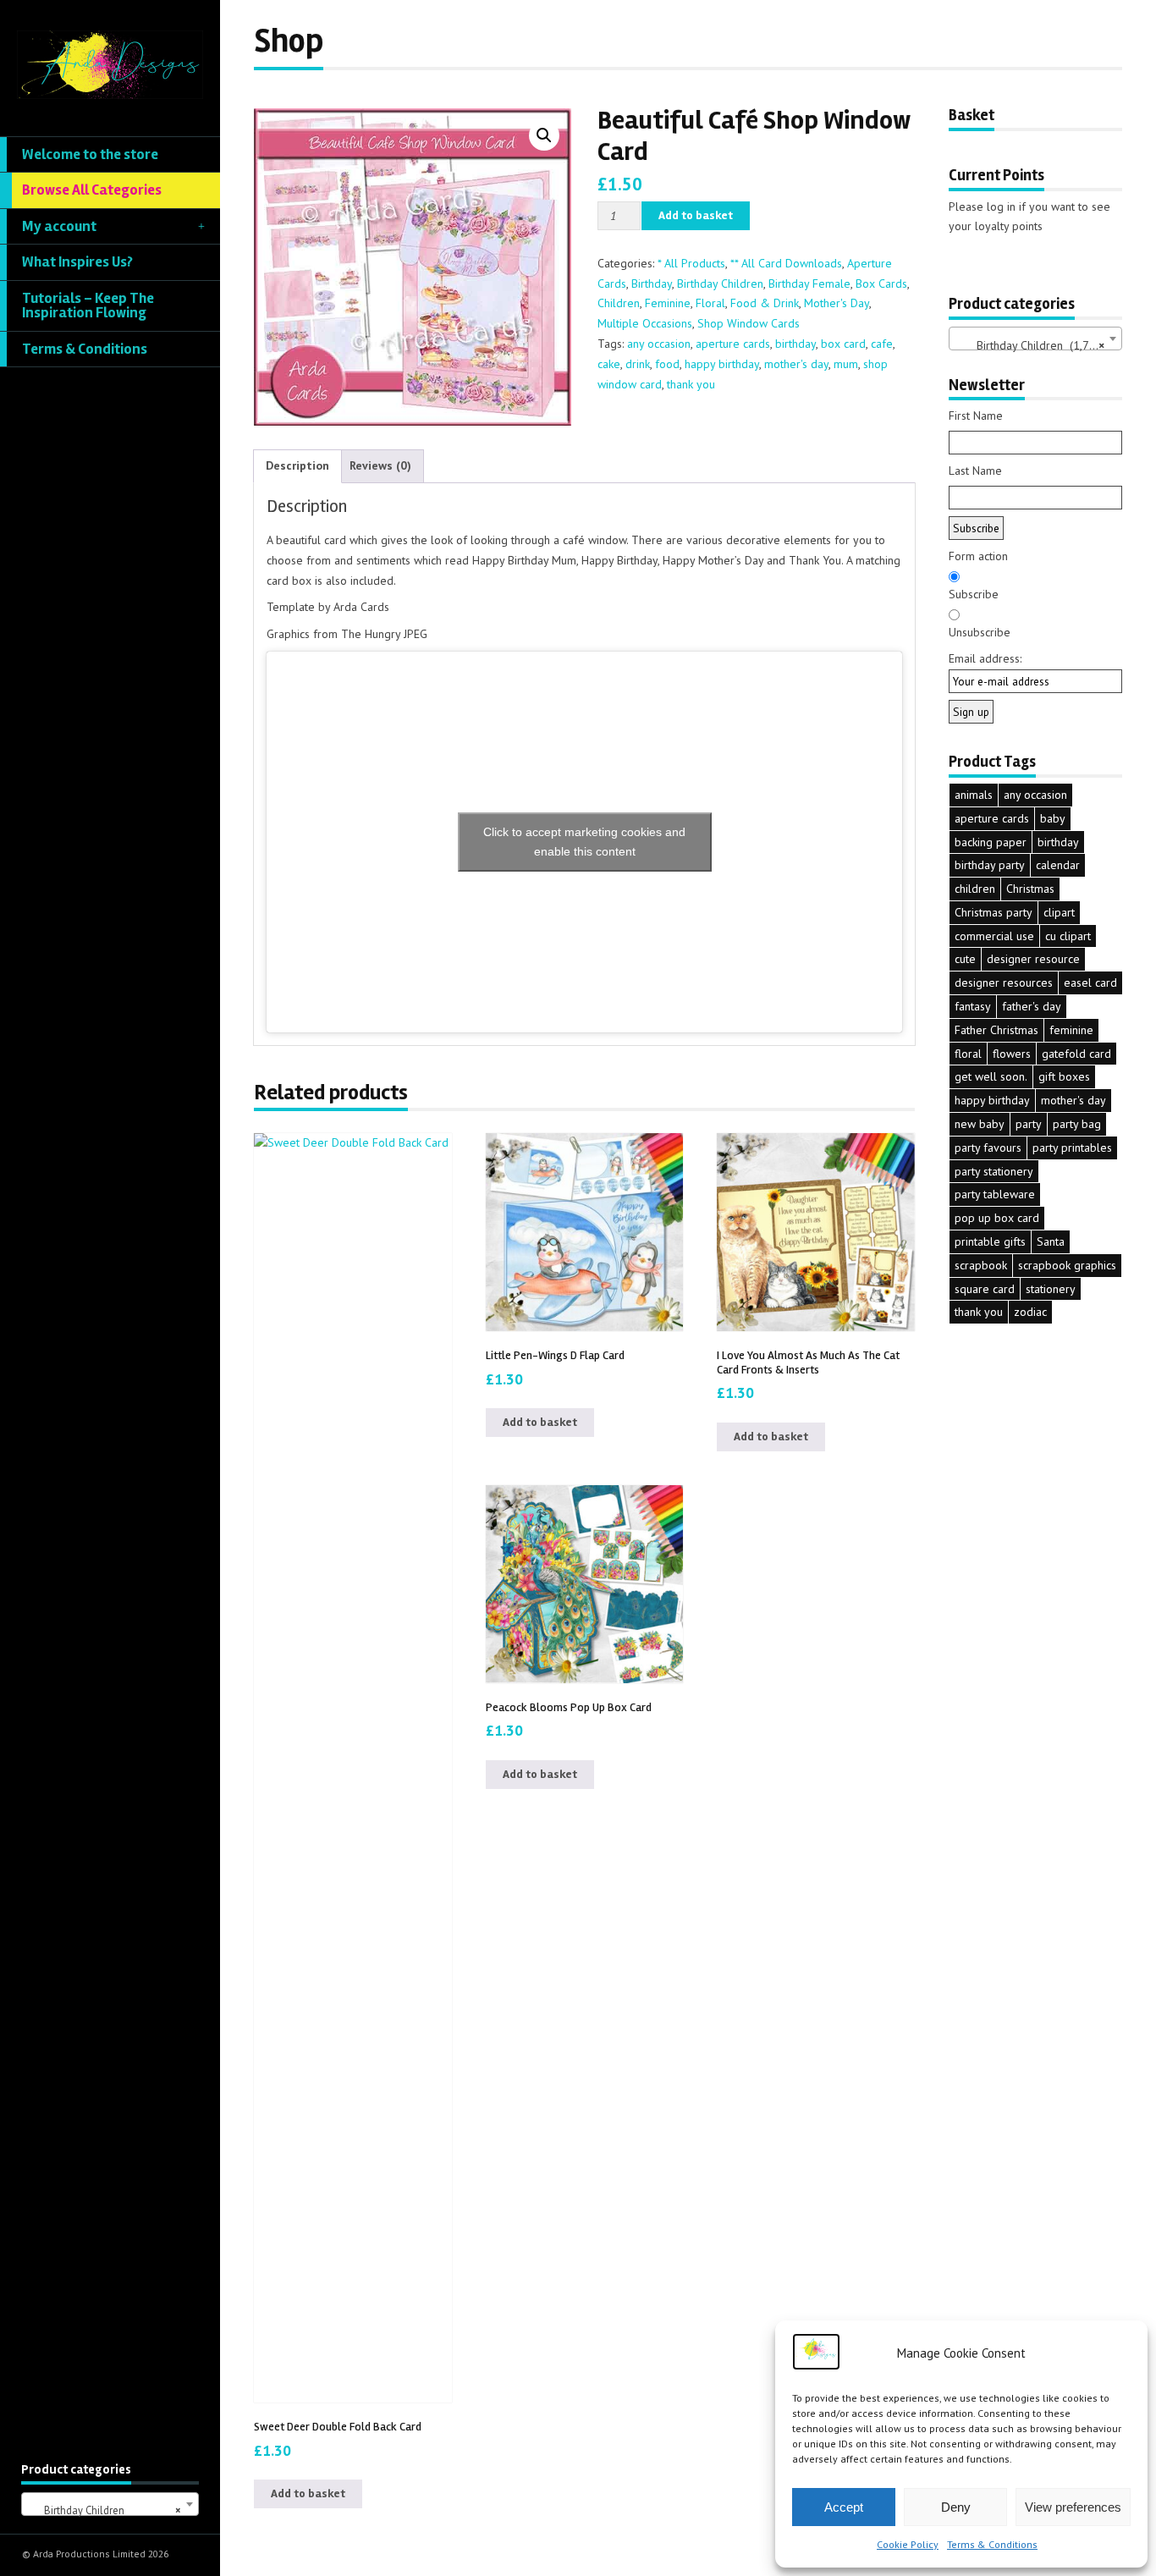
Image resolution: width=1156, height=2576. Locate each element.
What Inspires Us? (77, 262)
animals (974, 795)
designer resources (1004, 983)
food (667, 364)
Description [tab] (297, 465)
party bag (1077, 1124)
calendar (1058, 865)
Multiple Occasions (645, 323)
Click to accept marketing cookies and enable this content (584, 842)
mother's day (796, 364)
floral (968, 1054)
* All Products (691, 263)
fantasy (973, 1006)
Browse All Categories (92, 190)
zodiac (1030, 1312)
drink (638, 364)
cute (965, 959)
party (1029, 1124)
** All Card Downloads (786, 263)
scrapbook (981, 1265)
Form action (978, 556)
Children (619, 303)
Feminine (668, 303)
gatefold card (1076, 1054)
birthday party (990, 865)
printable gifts (990, 1241)
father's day (1032, 1006)
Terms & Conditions (992, 2544)
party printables (1072, 1148)
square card (985, 1289)
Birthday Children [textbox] (105, 2510)
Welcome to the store (90, 154)
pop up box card (997, 1218)
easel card (1090, 983)
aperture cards (733, 344)
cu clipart (1068, 936)
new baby (980, 1124)
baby (1053, 818)
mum (846, 364)
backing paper (991, 842)
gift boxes (1064, 1076)
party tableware (995, 1194)
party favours (988, 1148)
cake (609, 364)
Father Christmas (996, 1030)
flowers (1012, 1054)
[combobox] (110, 2504)
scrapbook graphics (1067, 1265)
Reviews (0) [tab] (380, 465)
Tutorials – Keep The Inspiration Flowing (88, 306)
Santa (1051, 1241)
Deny (956, 2507)
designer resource (1033, 959)
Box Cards (881, 283)
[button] (544, 135)
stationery (1051, 1289)
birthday (795, 344)
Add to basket (696, 215)
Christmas (1030, 889)
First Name (976, 416)
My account (59, 226)
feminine (1071, 1030)
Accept (844, 2507)
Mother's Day (837, 303)
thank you (691, 384)
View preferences (1073, 2507)
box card (843, 344)
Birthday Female (809, 283)
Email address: (985, 658)
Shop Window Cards (749, 323)
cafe (882, 344)
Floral (710, 303)
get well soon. (991, 1076)
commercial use (994, 936)
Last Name (975, 471)
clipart (1059, 912)
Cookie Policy (908, 2544)
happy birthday (722, 364)
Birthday (652, 283)
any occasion (659, 344)
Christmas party (994, 912)
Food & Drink (765, 303)
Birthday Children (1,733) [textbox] (1031, 345)
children (975, 889)
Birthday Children (720, 283)
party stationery (994, 1171)
